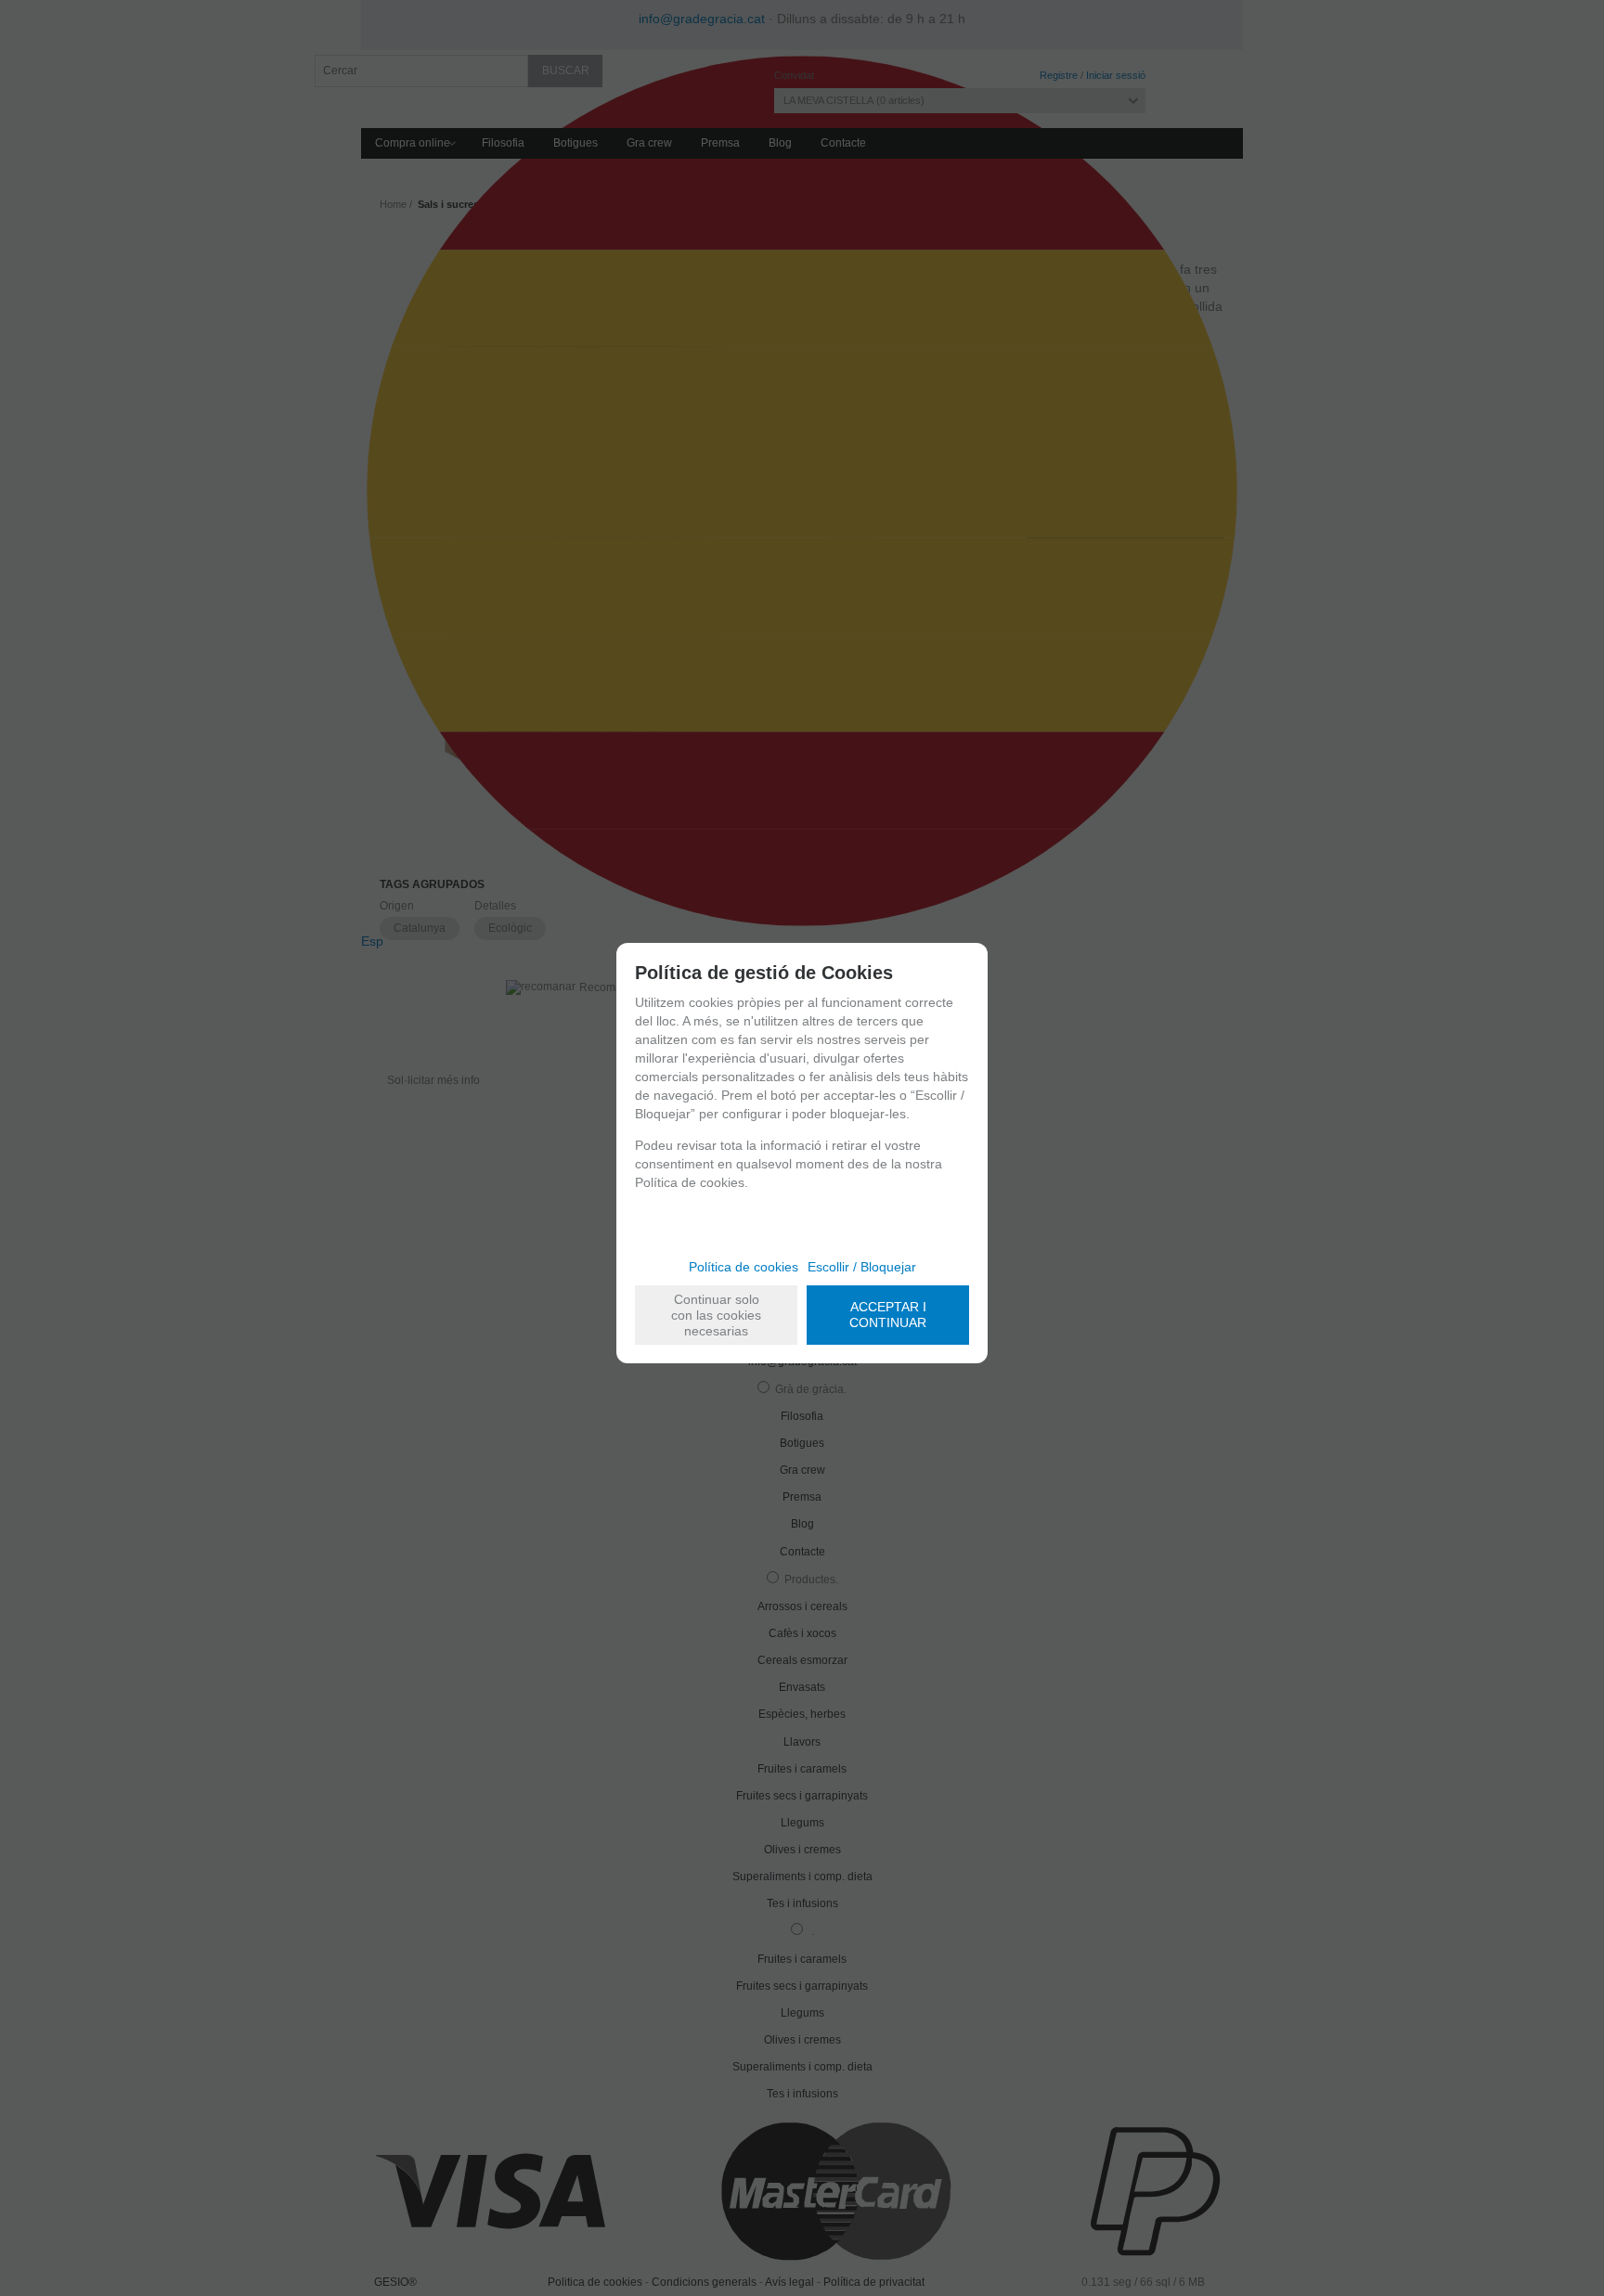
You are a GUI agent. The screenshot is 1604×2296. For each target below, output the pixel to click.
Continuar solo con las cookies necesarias (716, 1315)
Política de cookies (744, 1267)
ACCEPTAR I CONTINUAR (888, 1315)
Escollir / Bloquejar (862, 1267)
